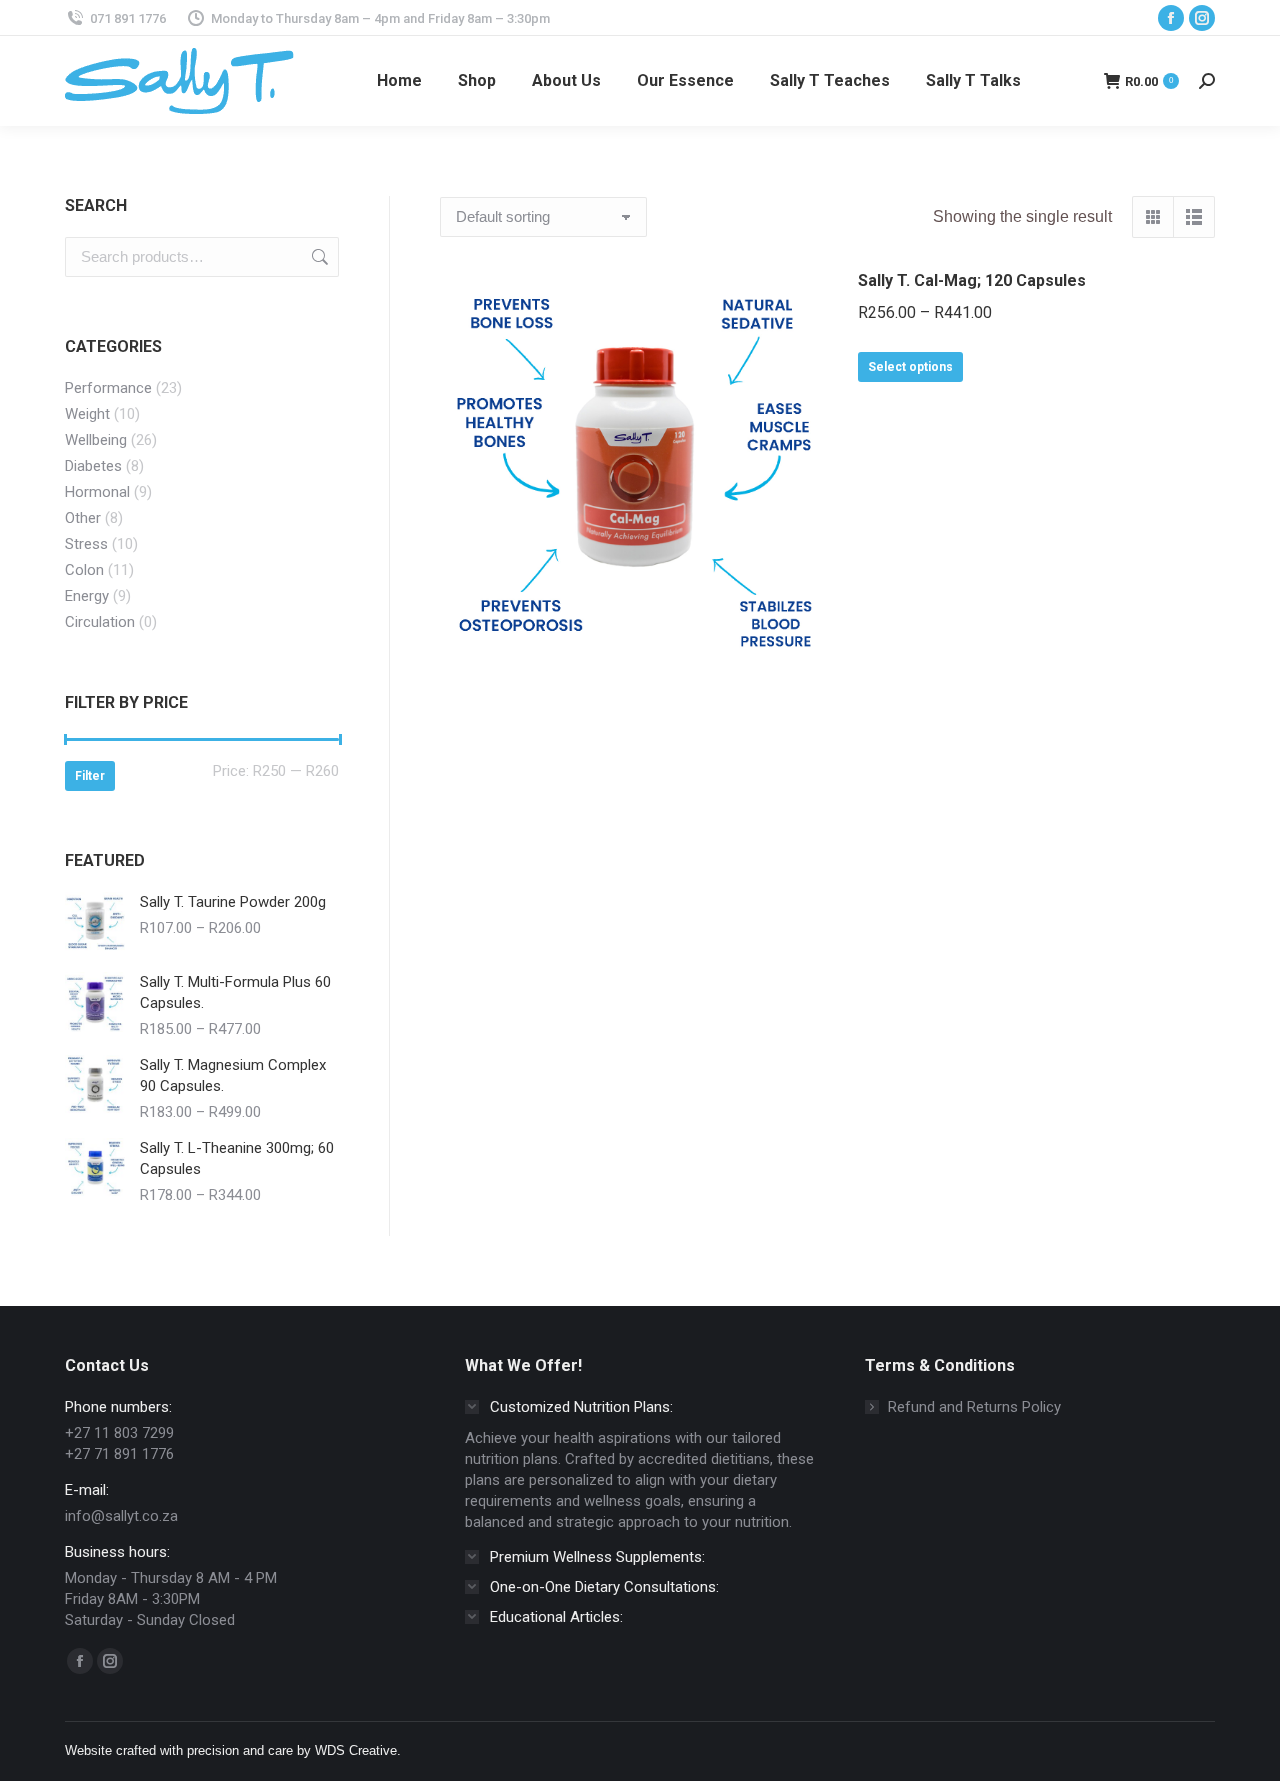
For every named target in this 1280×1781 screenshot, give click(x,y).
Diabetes (93, 466)
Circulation (100, 622)
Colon (84, 570)
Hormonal (97, 492)
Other (83, 518)
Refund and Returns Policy (974, 1407)
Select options (910, 367)
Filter (90, 776)
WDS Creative (356, 1750)
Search (318, 257)
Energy (87, 596)
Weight (87, 414)
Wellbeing (96, 440)
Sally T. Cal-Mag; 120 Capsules (972, 280)
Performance (108, 388)
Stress (86, 544)
